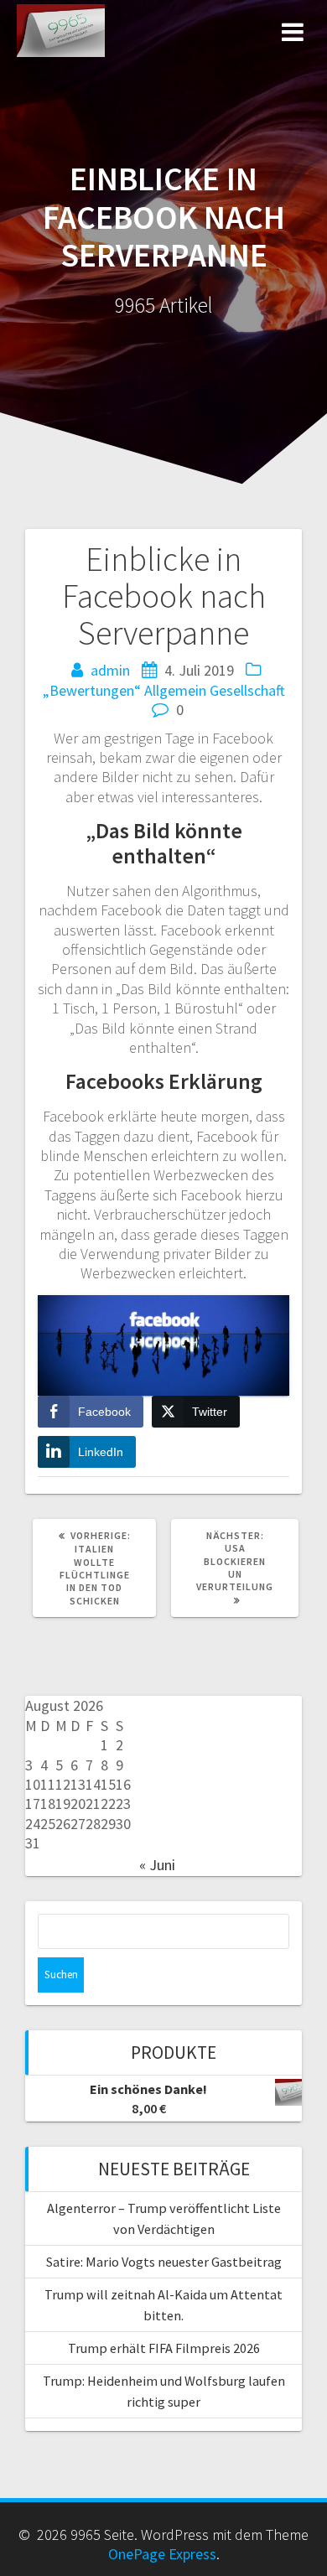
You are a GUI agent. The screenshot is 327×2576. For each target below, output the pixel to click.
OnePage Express (162, 2554)
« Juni (157, 1865)
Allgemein (175, 690)
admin (110, 670)
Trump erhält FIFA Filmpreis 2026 (164, 2348)
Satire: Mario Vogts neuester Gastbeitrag (164, 2262)
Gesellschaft (247, 690)
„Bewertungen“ (92, 690)
